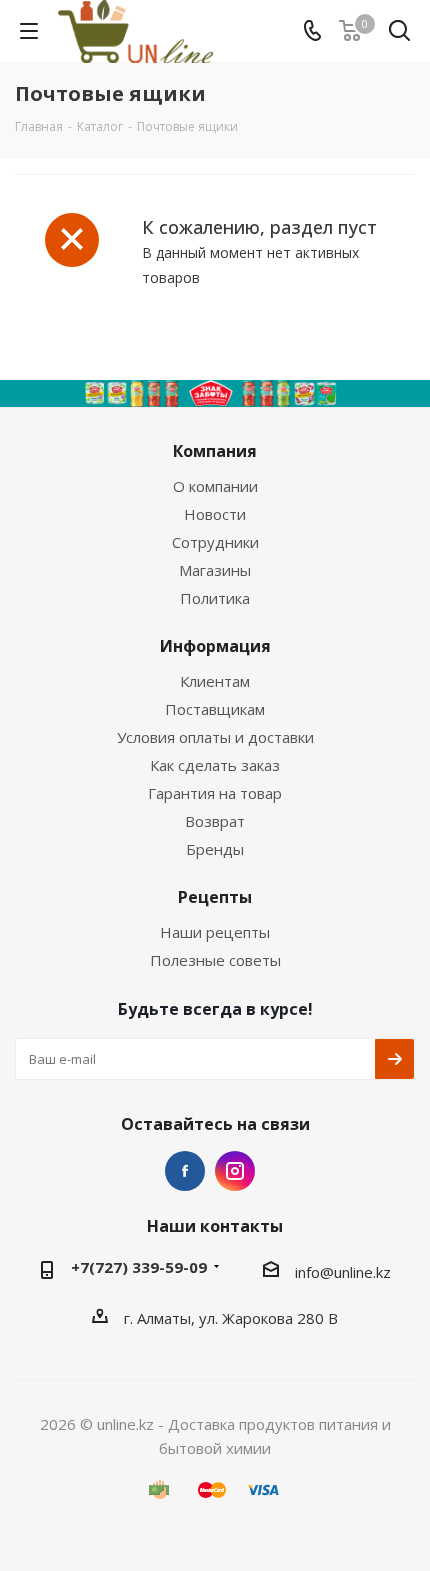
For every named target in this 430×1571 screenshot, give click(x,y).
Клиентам (215, 681)
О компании (215, 486)
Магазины (215, 570)
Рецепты (215, 897)
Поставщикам (215, 709)
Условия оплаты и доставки (215, 737)
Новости (215, 514)
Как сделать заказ (215, 765)
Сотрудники (215, 542)
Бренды (215, 849)
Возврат (215, 821)
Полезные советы (215, 960)
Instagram (235, 1171)
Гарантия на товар (215, 793)
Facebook (185, 1171)
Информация (215, 646)
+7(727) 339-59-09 (139, 1267)
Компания (215, 451)
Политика (215, 598)
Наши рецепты (215, 932)
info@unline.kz (343, 1272)
